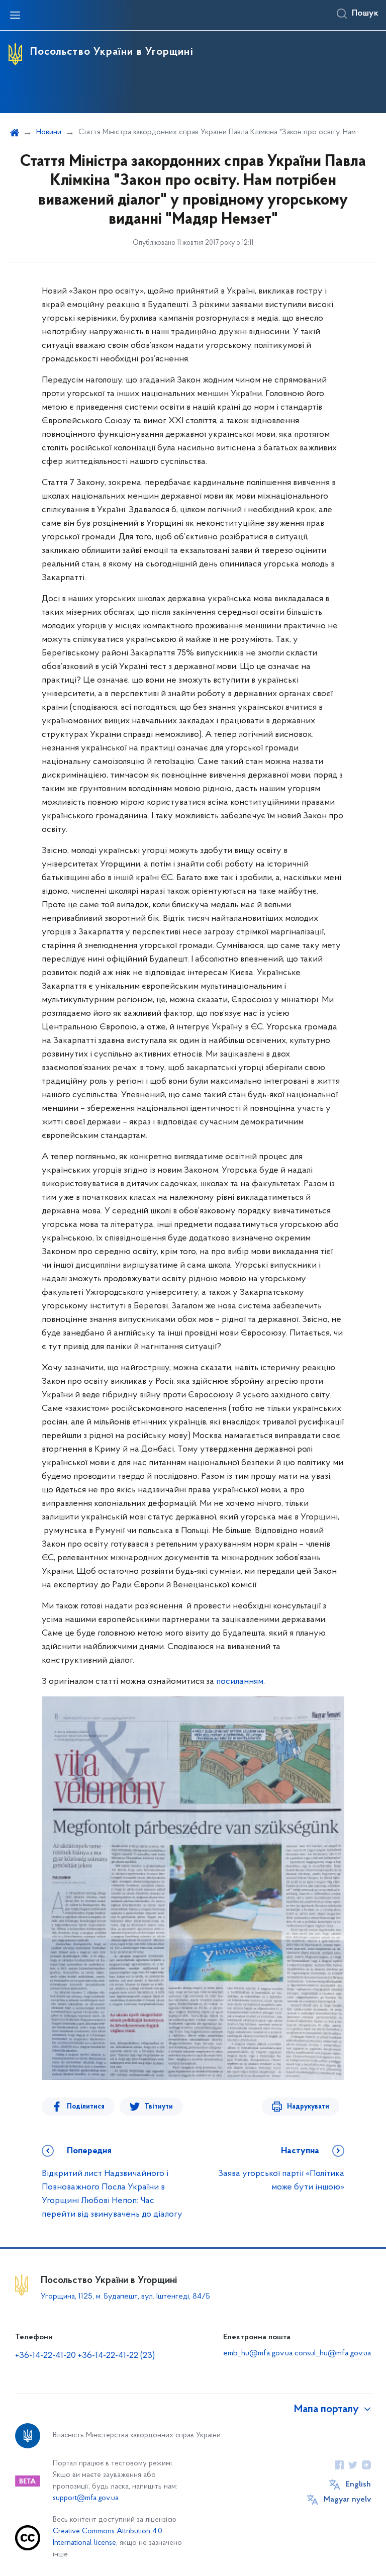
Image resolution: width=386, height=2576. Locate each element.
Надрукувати (308, 2107)
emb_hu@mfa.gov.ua (258, 2353)
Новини (49, 132)
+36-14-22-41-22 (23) (116, 2356)
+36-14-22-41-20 (46, 2356)
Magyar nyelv (347, 2500)
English (358, 2485)
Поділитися (86, 2107)
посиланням (240, 1682)
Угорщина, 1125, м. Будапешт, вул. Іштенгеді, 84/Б (125, 2297)
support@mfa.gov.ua (86, 2498)
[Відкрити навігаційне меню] (15, 15)
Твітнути (159, 2107)
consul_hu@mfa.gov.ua (333, 2353)
